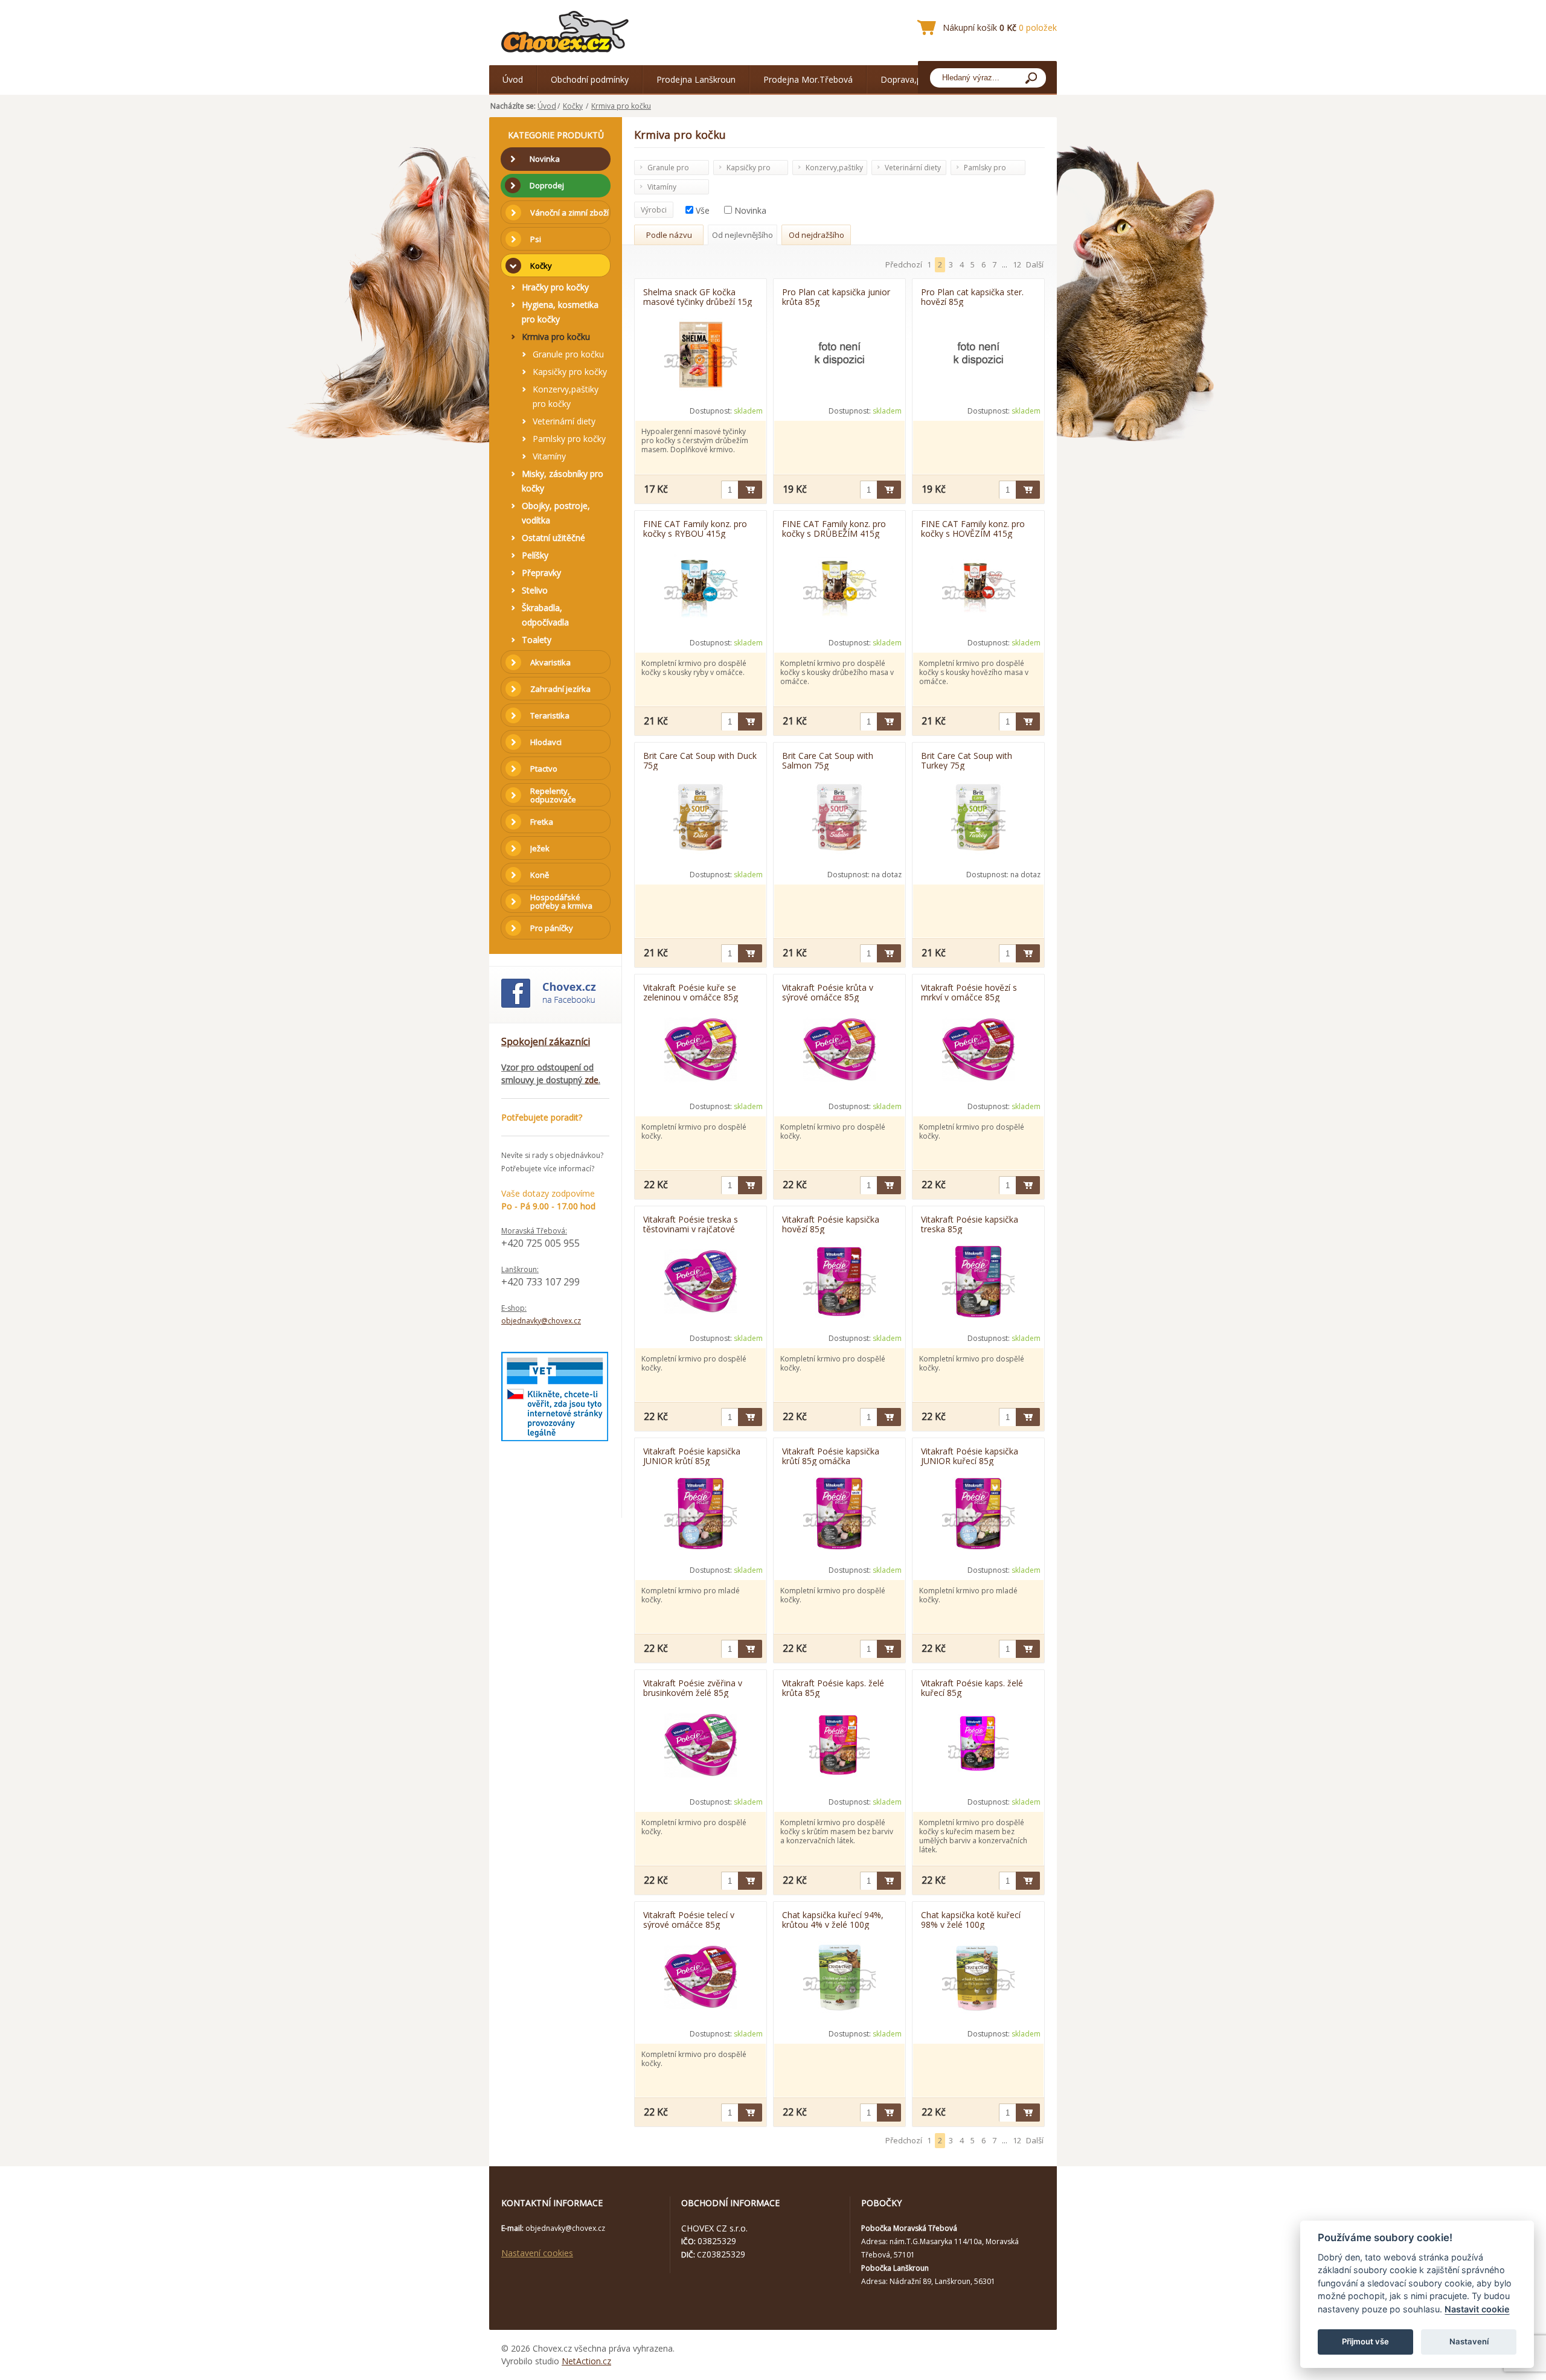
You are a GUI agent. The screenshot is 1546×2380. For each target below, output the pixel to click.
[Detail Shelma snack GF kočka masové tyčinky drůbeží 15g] (701, 356)
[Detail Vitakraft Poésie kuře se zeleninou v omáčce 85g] (701, 1051)
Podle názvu (669, 235)
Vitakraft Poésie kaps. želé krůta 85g (833, 1687)
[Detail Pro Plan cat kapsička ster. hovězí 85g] (978, 356)
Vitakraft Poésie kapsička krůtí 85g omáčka (831, 1456)
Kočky (573, 106)
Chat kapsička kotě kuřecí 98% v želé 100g (971, 1919)
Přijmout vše (1365, 2341)
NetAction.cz (586, 2361)
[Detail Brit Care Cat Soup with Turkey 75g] (978, 819)
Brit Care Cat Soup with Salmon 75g (828, 760)
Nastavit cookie (1477, 2309)
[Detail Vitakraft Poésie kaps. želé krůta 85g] (839, 1747)
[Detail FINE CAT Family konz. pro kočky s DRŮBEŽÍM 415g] (839, 587)
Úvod (513, 79)
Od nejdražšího (816, 235)
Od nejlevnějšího (743, 235)
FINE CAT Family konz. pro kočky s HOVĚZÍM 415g (973, 528)
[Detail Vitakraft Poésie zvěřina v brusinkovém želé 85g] (701, 1747)
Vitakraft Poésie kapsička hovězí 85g (831, 1224)
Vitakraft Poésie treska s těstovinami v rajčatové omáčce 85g (691, 1224)
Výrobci (654, 210)
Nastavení (1469, 2341)
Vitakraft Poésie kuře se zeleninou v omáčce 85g (691, 992)
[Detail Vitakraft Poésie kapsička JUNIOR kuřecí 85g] (978, 1515)
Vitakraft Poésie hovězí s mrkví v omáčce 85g (969, 992)
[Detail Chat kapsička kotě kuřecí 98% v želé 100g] (978, 1979)
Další (1035, 264)
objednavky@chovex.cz (541, 1321)
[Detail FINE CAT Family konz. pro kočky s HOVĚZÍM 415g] (978, 587)
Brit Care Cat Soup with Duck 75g (700, 760)
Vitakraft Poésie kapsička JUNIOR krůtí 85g (692, 1456)
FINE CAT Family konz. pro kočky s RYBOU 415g (695, 528)
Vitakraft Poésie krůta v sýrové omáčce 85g (828, 992)
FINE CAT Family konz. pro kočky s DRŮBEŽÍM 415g (834, 528)
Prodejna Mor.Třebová (808, 79)
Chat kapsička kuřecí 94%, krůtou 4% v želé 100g (833, 1919)
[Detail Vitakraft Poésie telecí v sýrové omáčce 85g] (701, 1979)
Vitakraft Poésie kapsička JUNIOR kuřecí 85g (970, 1456)
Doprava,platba (911, 79)
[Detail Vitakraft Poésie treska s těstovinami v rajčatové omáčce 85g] (701, 1283)
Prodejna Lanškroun (696, 79)
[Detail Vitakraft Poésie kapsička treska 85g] (978, 1283)
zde (592, 1080)
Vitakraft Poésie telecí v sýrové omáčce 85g (689, 1919)
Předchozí (904, 264)
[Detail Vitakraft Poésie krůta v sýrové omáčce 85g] (839, 1051)
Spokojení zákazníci (546, 1041)
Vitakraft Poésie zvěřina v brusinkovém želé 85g (693, 1687)
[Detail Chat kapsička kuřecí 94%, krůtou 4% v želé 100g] (839, 1979)
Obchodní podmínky (590, 79)
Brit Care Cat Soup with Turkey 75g (967, 760)
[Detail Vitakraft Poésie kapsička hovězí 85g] (839, 1283)
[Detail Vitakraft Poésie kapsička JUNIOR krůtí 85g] (701, 1515)
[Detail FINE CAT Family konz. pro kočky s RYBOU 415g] (701, 587)
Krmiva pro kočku (621, 106)
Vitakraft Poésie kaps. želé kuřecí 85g (972, 1687)
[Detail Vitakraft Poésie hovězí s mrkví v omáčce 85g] (978, 1051)
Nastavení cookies (537, 2253)
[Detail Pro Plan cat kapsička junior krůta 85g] (839, 356)
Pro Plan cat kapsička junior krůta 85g (836, 296)
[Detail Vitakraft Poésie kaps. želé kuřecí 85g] (978, 1747)
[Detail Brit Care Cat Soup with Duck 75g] (701, 819)
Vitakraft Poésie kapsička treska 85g (970, 1224)
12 (1017, 264)
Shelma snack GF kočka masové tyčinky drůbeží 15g (698, 296)
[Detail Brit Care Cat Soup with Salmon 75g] (839, 819)
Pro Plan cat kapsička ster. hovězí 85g (972, 296)
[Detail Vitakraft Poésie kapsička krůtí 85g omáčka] (839, 1515)
